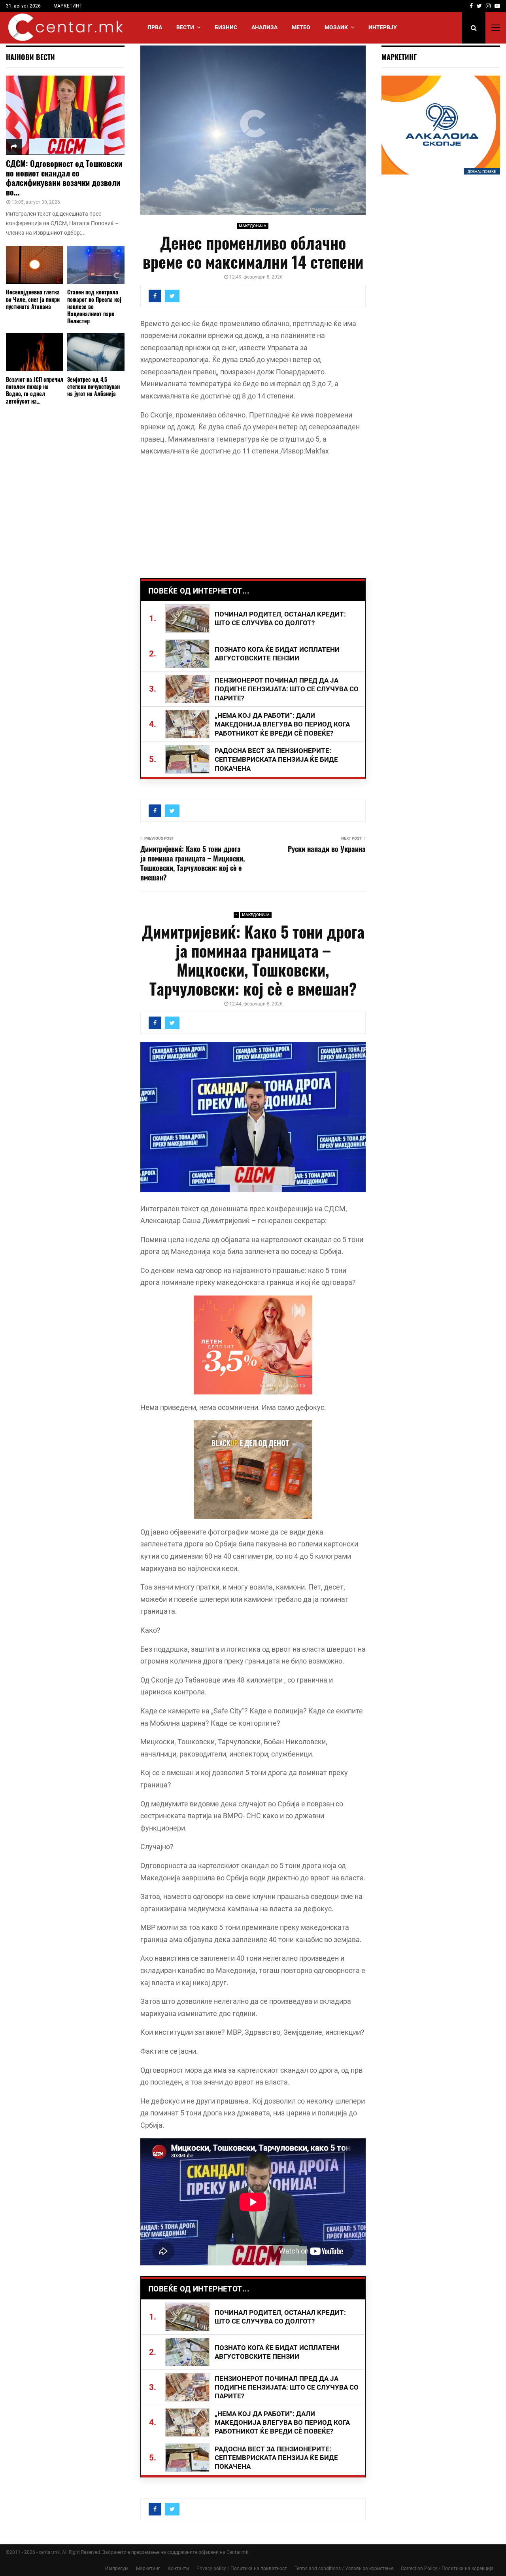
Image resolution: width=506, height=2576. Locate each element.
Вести (185, 27)
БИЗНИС (226, 27)
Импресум (117, 2568)
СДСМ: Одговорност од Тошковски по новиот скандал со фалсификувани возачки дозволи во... (64, 178)
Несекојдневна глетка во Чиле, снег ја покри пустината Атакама (33, 299)
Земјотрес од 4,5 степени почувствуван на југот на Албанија (93, 386)
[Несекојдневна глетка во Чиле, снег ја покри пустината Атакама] (35, 265)
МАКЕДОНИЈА (253, 226)
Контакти (178, 2568)
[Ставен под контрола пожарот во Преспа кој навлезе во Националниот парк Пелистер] (96, 265)
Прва (155, 27)
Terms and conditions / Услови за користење (344, 2568)
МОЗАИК (336, 27)
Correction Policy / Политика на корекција (447, 2568)
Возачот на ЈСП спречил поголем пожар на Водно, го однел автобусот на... (35, 390)
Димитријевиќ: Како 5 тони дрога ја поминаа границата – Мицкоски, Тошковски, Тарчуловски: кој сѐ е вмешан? (193, 863)
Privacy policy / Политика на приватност (242, 2568)
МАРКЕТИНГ (68, 6)
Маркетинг (148, 2568)
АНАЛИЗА (264, 27)
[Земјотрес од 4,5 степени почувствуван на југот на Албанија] (96, 352)
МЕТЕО (301, 27)
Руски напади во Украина (327, 849)
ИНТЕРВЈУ (383, 27)
